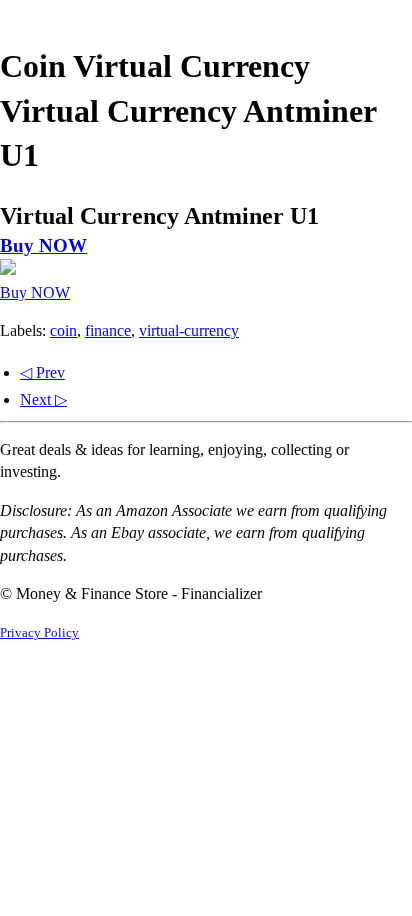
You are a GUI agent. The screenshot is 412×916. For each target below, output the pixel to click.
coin (63, 330)
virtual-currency (189, 330)
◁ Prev (42, 372)
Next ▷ (43, 399)
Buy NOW (43, 245)
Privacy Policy (39, 633)
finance (108, 330)
